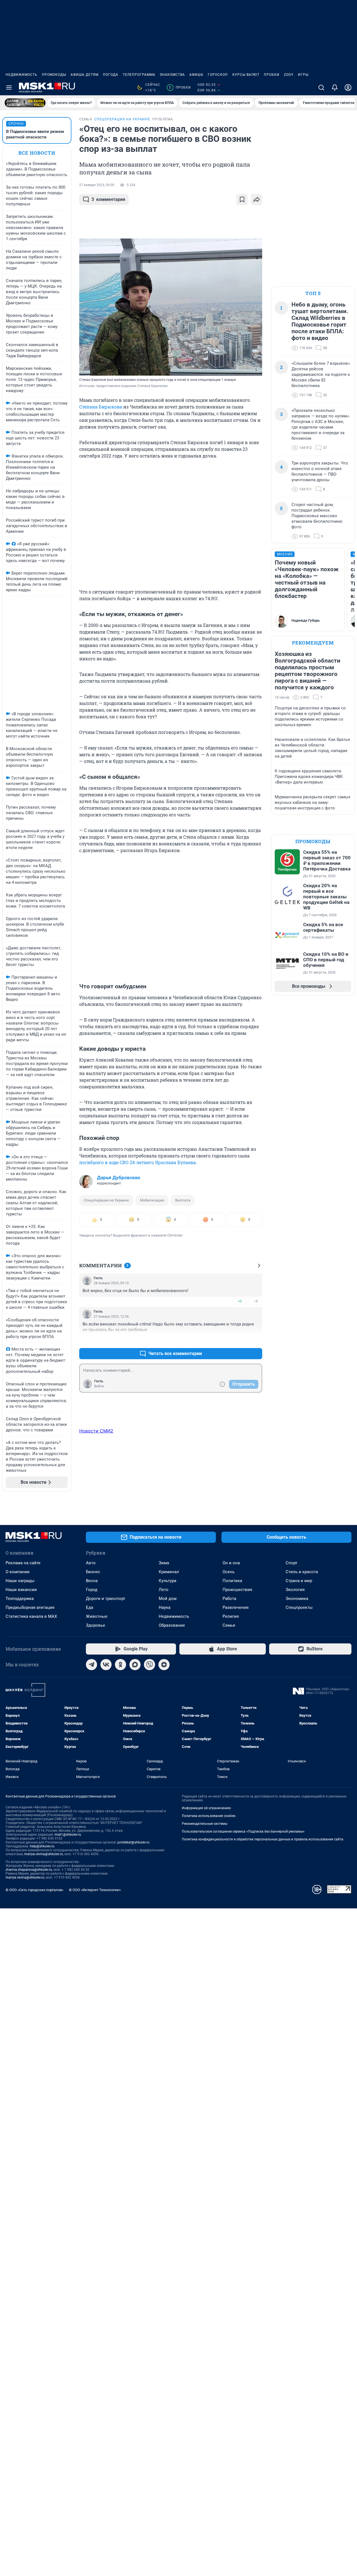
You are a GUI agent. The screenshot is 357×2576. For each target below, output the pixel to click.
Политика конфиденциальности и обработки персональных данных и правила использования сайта (263, 1839)
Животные (97, 1616)
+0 (240, 1301)
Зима (164, 1563)
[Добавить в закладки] (242, 200)
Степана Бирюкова (101, 407)
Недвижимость (21, 75)
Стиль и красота (302, 1572)
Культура (167, 1581)
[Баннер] (25, 103)
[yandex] (164, 1665)
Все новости (37, 153)
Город (92, 1590)
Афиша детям (85, 75)
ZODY (289, 75)
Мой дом (168, 1599)
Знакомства (172, 75)
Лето (164, 1590)
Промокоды (54, 75)
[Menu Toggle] (9, 87)
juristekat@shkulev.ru (133, 1842)
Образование (172, 1625)
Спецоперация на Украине (106, 1200)
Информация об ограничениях (206, 1808)
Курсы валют (246, 75)
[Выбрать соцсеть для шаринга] (257, 200)
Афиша (196, 75)
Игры (303, 75)
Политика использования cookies (209, 1816)
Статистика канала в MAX (31, 1616)
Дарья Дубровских (119, 1178)
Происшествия (237, 1590)
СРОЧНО (16, 124)
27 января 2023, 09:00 (97, 185)
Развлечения (236, 1607)
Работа (229, 1599)
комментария (108, 199)
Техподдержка (20, 1599)
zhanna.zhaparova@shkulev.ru (29, 1870)
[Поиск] (321, 87)
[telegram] (91, 1665)
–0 (255, 1301)
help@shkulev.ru (42, 1846)
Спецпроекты (299, 1607)
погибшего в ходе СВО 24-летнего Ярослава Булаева (138, 1162)
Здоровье (96, 1625)
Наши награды (20, 1581)
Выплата (183, 1200)
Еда (90, 1607)
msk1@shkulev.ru (68, 1835)
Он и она (231, 1563)
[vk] (106, 1665)
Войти (99, 1386)
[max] (135, 1665)
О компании (18, 1572)
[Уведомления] (335, 87)
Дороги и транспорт (106, 1599)
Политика (232, 1581)
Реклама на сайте (23, 1563)
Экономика (297, 1599)
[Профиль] (348, 87)
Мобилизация (152, 1200)
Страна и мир (299, 1581)
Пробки (272, 75)
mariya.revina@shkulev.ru (44, 1854)
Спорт (291, 1563)
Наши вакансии (21, 1590)
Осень (229, 1572)
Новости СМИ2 (96, 1431)
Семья (229, 1625)
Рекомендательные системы (205, 1824)
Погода (111, 75)
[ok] (120, 1665)
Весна (92, 1581)
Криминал (169, 1572)
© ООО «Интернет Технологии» (95, 1890)
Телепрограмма (139, 75)
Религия (231, 1616)
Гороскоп (218, 75)
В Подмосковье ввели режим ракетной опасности (35, 134)
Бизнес (93, 1572)
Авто (91, 1563)
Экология (295, 1590)
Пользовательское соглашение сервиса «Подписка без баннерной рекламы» (243, 1831)
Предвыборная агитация (30, 1607)
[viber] (149, 1665)
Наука (165, 1607)
